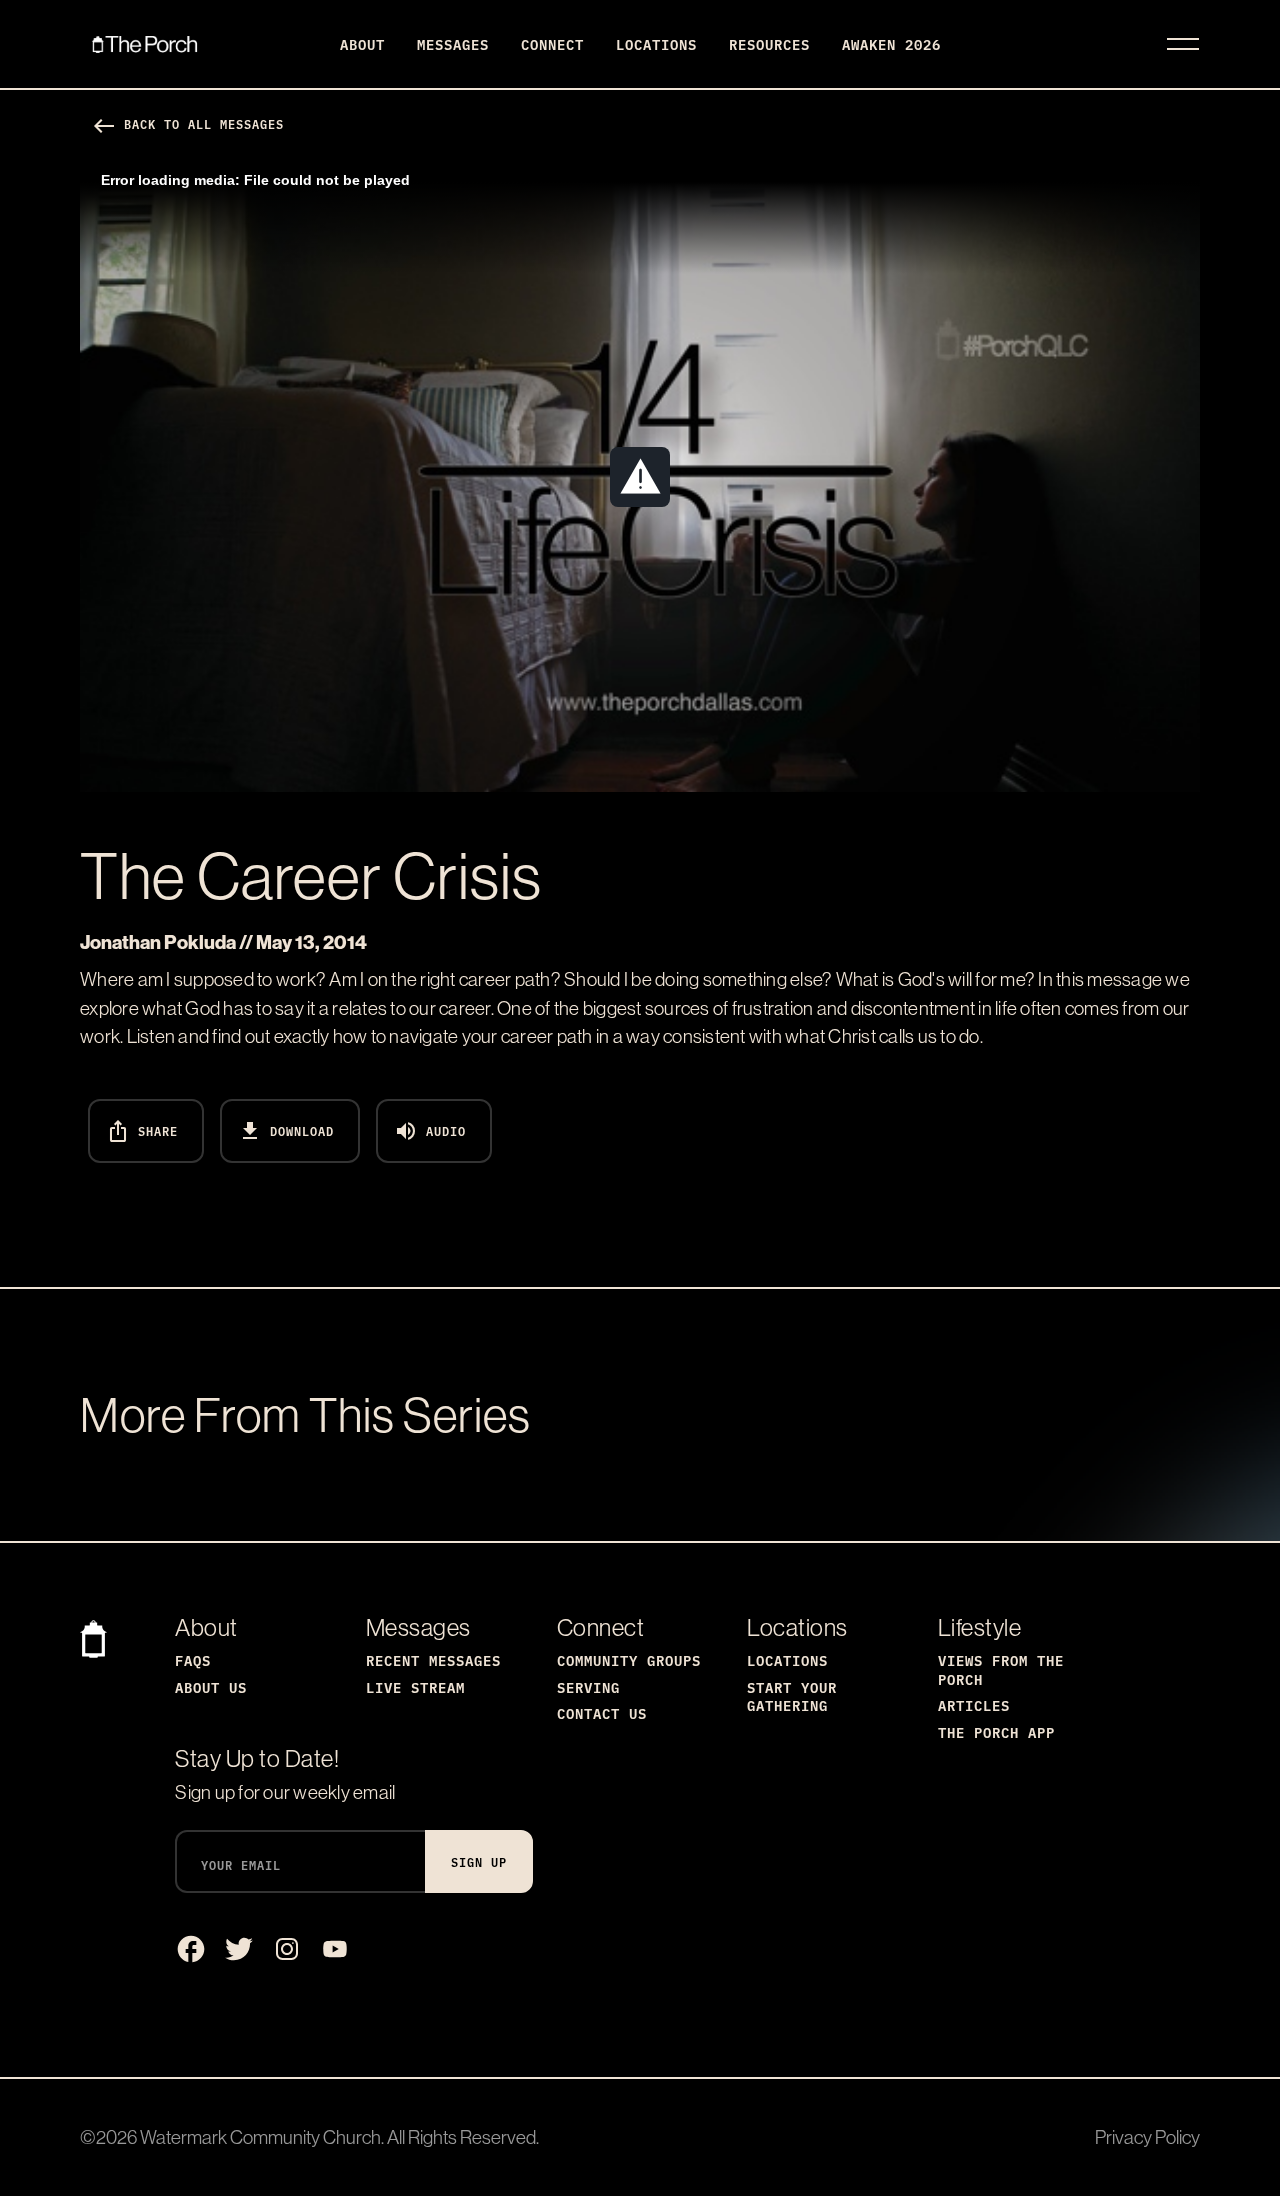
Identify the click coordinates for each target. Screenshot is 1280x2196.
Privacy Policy (1147, 2137)
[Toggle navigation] (1183, 44)
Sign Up (479, 1861)
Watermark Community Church (260, 2137)
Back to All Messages (188, 123)
